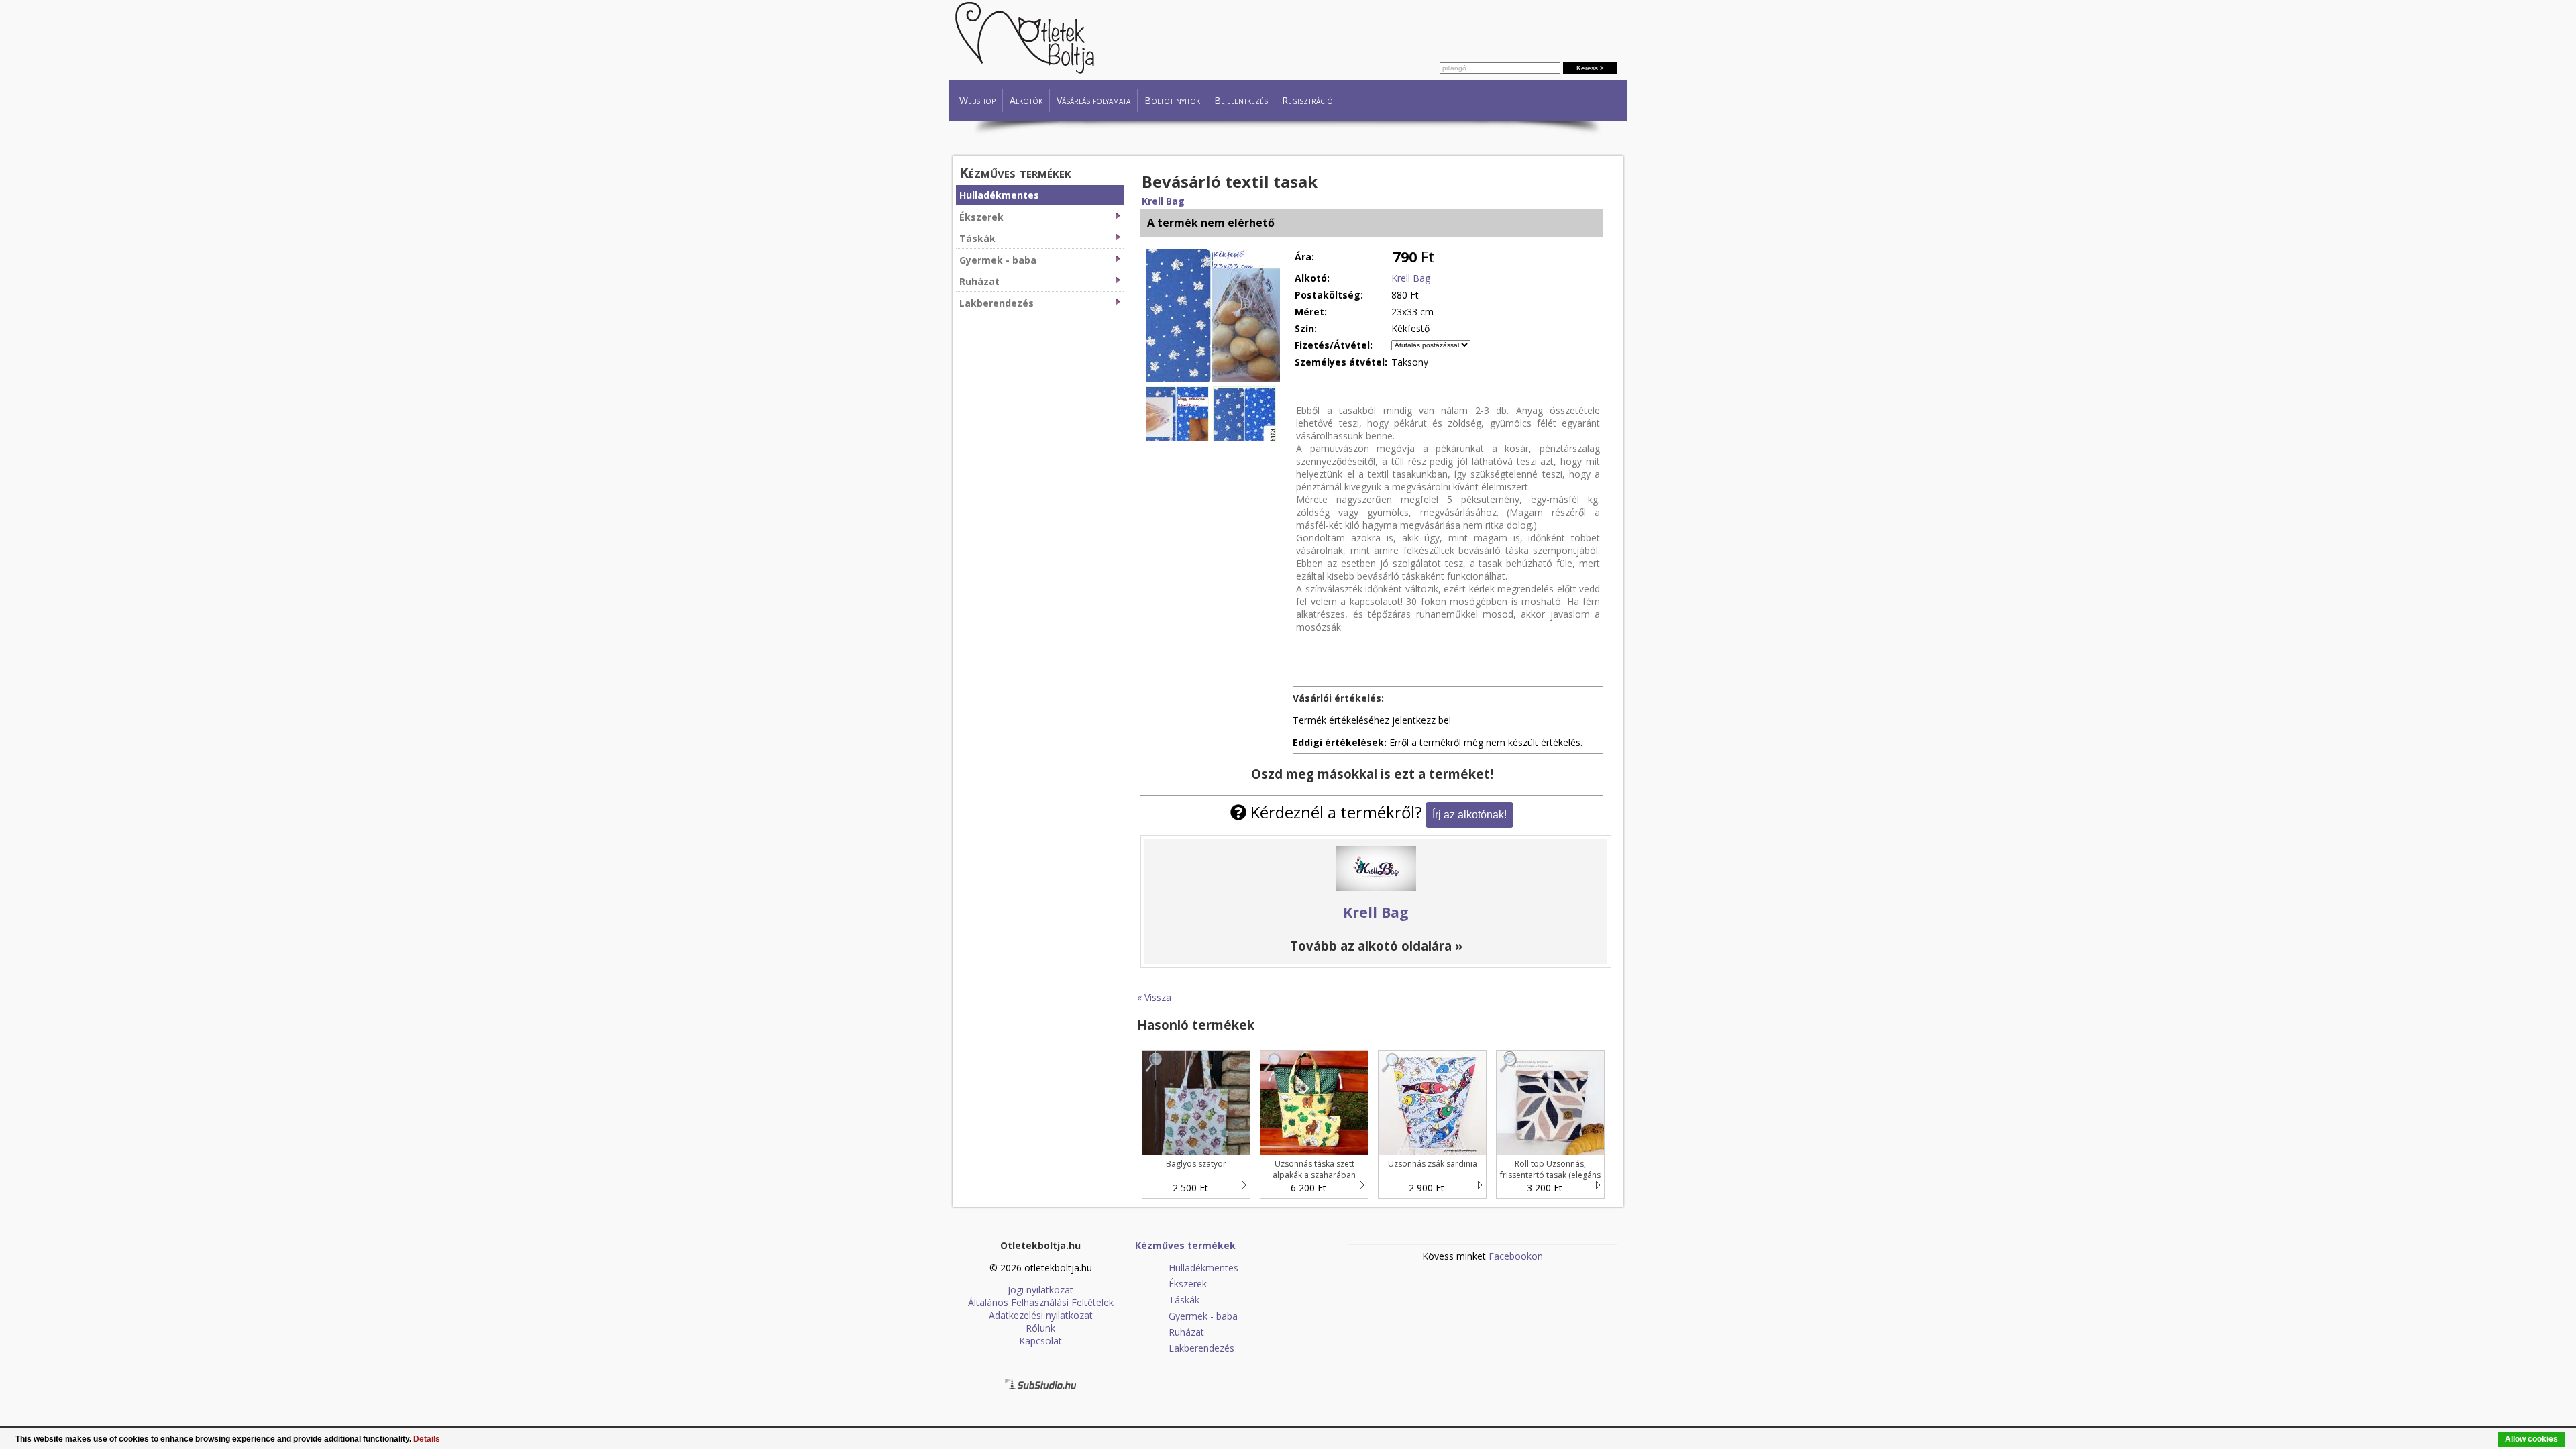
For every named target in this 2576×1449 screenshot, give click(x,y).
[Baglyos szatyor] (1155, 1069)
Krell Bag (1163, 201)
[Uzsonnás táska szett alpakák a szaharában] (1273, 1069)
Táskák (977, 238)
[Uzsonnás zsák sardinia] (1391, 1069)
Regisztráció (1307, 100)
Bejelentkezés (1241, 100)
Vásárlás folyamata (1093, 100)
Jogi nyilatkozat (1040, 1290)
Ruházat (979, 281)
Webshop (977, 100)
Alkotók (1026, 100)
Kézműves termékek (1015, 172)
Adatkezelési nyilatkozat (1041, 1315)
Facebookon (1516, 1256)
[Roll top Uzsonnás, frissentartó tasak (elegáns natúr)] (1509, 1069)
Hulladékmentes (999, 195)
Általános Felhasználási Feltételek (1041, 1302)
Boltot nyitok (1172, 100)
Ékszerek (981, 217)
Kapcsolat (1040, 1341)
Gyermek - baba (998, 260)
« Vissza (1154, 997)
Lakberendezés (997, 303)
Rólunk (1040, 1328)
